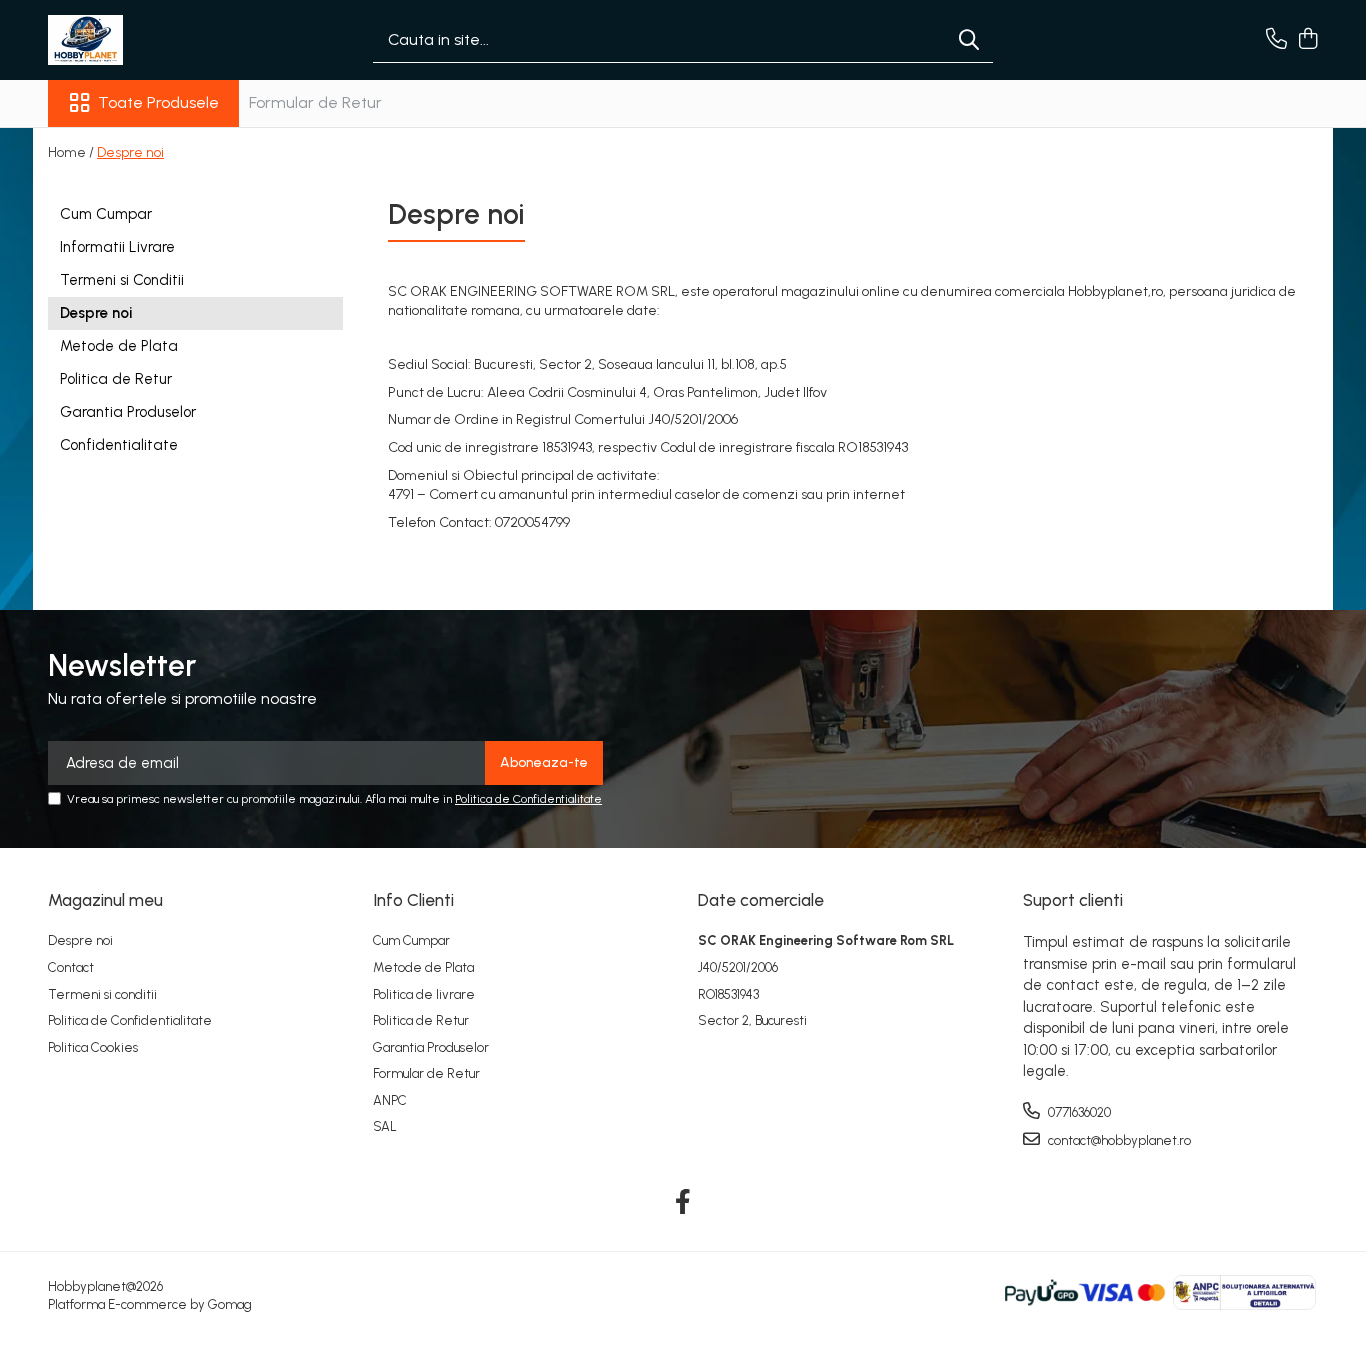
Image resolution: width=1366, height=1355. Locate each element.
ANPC (390, 1100)
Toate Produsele (158, 102)
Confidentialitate (119, 445)
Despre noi (130, 152)
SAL (385, 1126)
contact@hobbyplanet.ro (1118, 1140)
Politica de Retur (116, 379)
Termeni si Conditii (122, 280)
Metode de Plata (119, 346)
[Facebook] (683, 1203)
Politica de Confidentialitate (528, 799)
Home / (71, 152)
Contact (71, 967)
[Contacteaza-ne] (1276, 40)
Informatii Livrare (117, 247)
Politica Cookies (93, 1047)
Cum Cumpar (106, 214)
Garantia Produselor (128, 412)
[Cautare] (969, 40)
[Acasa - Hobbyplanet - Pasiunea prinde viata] (148, 40)
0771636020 (1078, 1112)
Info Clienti (413, 900)
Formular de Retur (315, 102)
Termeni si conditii (102, 994)
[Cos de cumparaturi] (1307, 40)
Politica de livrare (424, 994)
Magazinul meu (105, 900)
